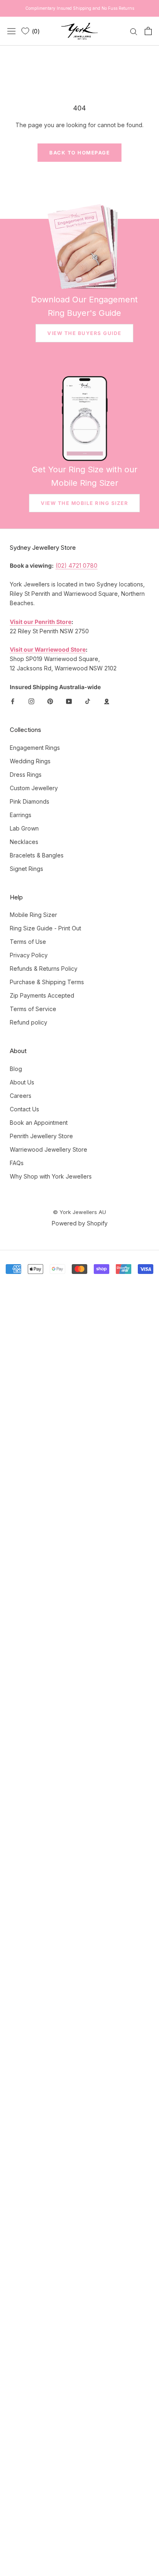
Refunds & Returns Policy (44, 968)
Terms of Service (33, 1009)
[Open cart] (148, 31)
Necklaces (24, 842)
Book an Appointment (39, 1123)
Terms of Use (28, 942)
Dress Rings (26, 775)
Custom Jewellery (34, 788)
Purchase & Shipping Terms (47, 982)
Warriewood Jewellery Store (49, 1149)
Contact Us (24, 1109)
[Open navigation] (11, 31)
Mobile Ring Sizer (33, 915)
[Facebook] (13, 701)
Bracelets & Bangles (37, 855)
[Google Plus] (106, 701)
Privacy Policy (29, 955)
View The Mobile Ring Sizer (84, 503)
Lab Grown (24, 828)
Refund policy (29, 1022)
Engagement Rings (35, 748)
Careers (21, 1096)
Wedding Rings (30, 761)
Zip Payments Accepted (42, 995)
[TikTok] (88, 701)
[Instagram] (31, 701)
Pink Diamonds (30, 801)
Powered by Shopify (80, 1223)
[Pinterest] (50, 701)
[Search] (134, 31)
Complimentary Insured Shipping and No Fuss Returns (80, 8)
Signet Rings (26, 869)
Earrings (21, 815)
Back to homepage (79, 153)
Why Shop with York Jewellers (51, 1176)
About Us (22, 1082)
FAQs (17, 1163)
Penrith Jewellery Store (41, 1136)
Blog (16, 1069)
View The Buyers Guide (84, 333)
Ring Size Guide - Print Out (45, 928)
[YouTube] (69, 701)
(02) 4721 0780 (76, 565)
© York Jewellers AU (79, 1212)
